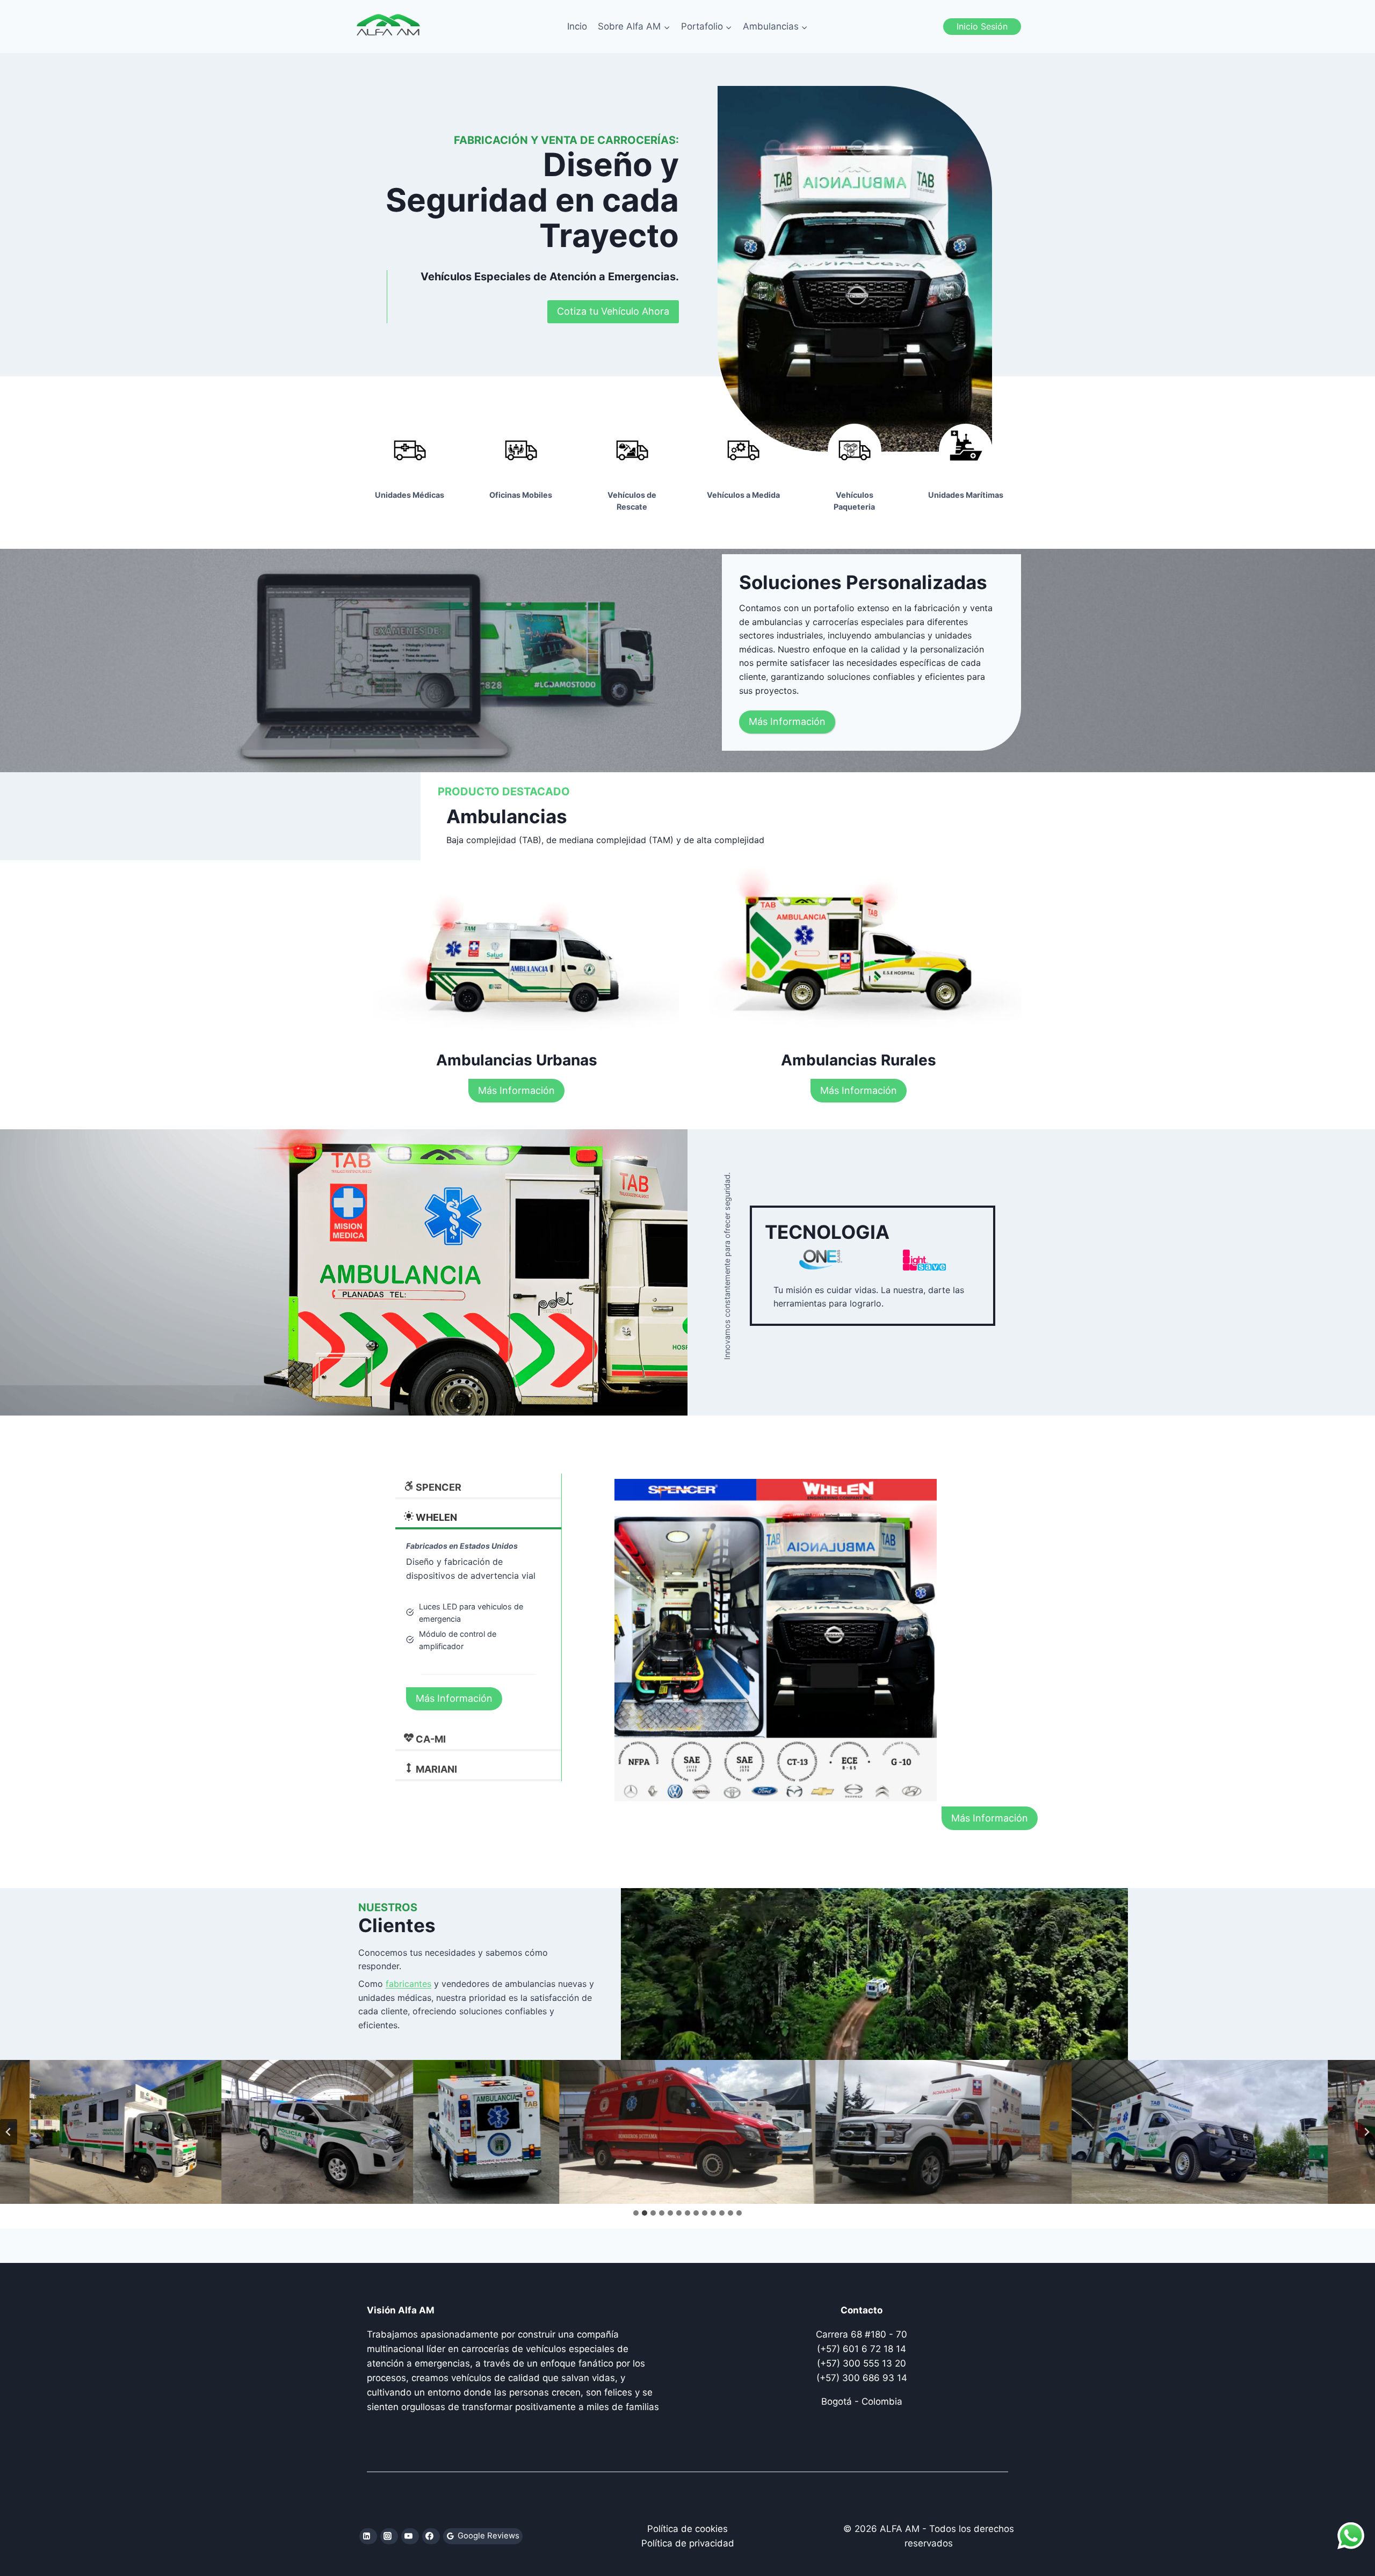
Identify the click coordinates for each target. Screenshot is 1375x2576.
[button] (230, 2132)
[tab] (636, 2213)
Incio (577, 26)
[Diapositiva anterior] (9, 2132)
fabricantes (408, 1984)
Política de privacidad (688, 2543)
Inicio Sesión (982, 26)
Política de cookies (687, 2529)
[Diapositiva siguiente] (1366, 2132)
